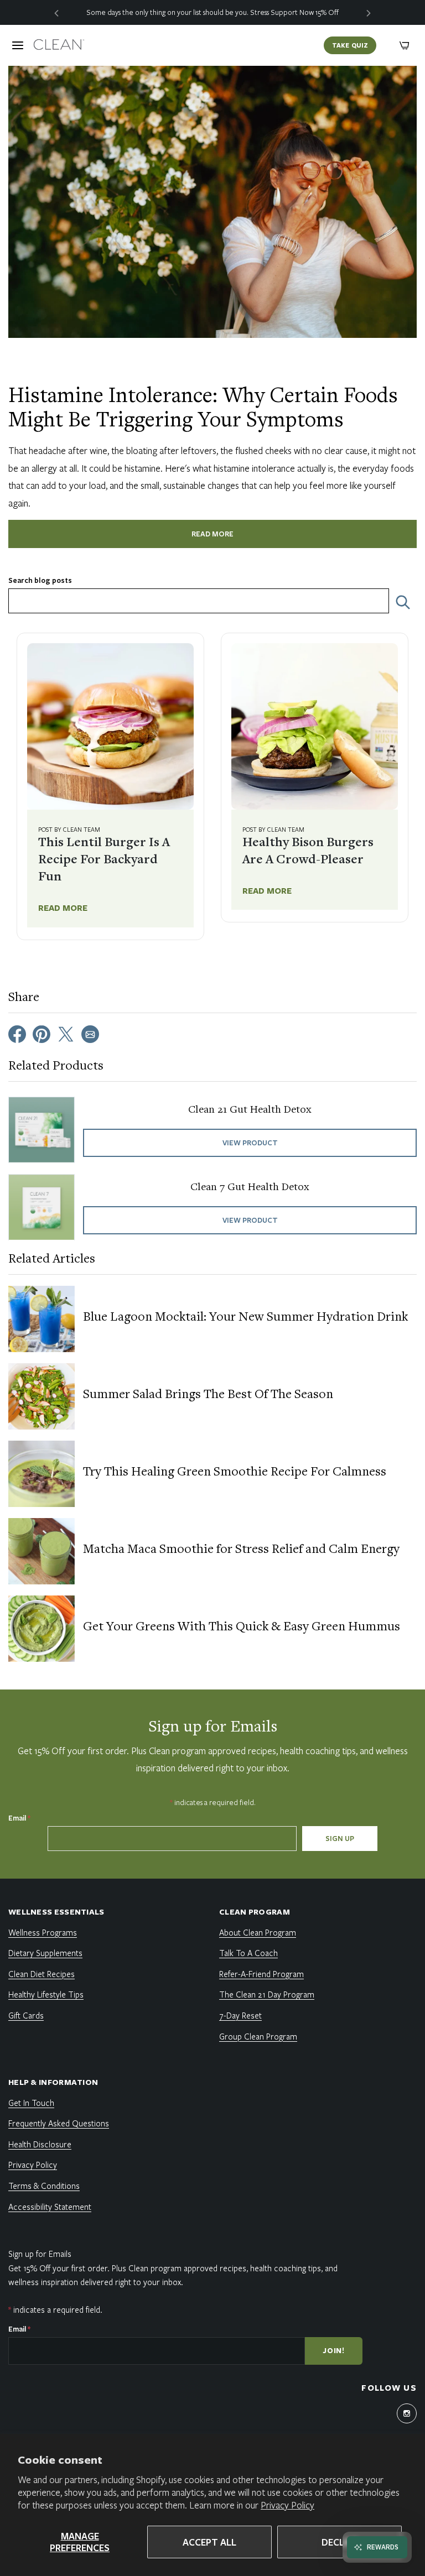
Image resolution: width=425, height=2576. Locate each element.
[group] (212, 12)
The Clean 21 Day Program (267, 1994)
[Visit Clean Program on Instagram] (407, 2413)
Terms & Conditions (44, 2186)
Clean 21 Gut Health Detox (250, 1110)
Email (19, 1818)
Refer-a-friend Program (261, 1974)
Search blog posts (40, 580)
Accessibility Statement (50, 2207)
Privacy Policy (287, 2505)
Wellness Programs (43, 1932)
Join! (334, 2350)
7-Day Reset (240, 2015)
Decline (340, 2542)
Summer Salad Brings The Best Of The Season (208, 1395)
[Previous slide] (56, 12)
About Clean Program (258, 1932)
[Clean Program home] (59, 45)
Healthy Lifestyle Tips (46, 1994)
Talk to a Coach (248, 1953)
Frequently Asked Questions (59, 2123)
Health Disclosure (40, 2144)
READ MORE (212, 534)
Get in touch (31, 2103)
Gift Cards (26, 2015)
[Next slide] (369, 12)
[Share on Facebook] (17, 1033)
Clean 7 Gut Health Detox (250, 1187)
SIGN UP (340, 1838)
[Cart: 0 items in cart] (405, 45)
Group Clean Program (258, 2036)
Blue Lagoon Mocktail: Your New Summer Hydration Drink (245, 1318)
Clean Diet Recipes (42, 1974)
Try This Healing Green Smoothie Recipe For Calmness (235, 1473)
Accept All (209, 2542)
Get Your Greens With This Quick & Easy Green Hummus (242, 1628)
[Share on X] (66, 1033)
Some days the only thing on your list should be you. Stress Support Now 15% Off (212, 12)
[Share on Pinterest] (42, 1033)
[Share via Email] (90, 1033)
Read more (63, 908)
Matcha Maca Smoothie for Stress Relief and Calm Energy (241, 1550)
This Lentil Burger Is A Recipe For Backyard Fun (104, 861)
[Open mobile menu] (18, 45)
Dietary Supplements (45, 1953)
